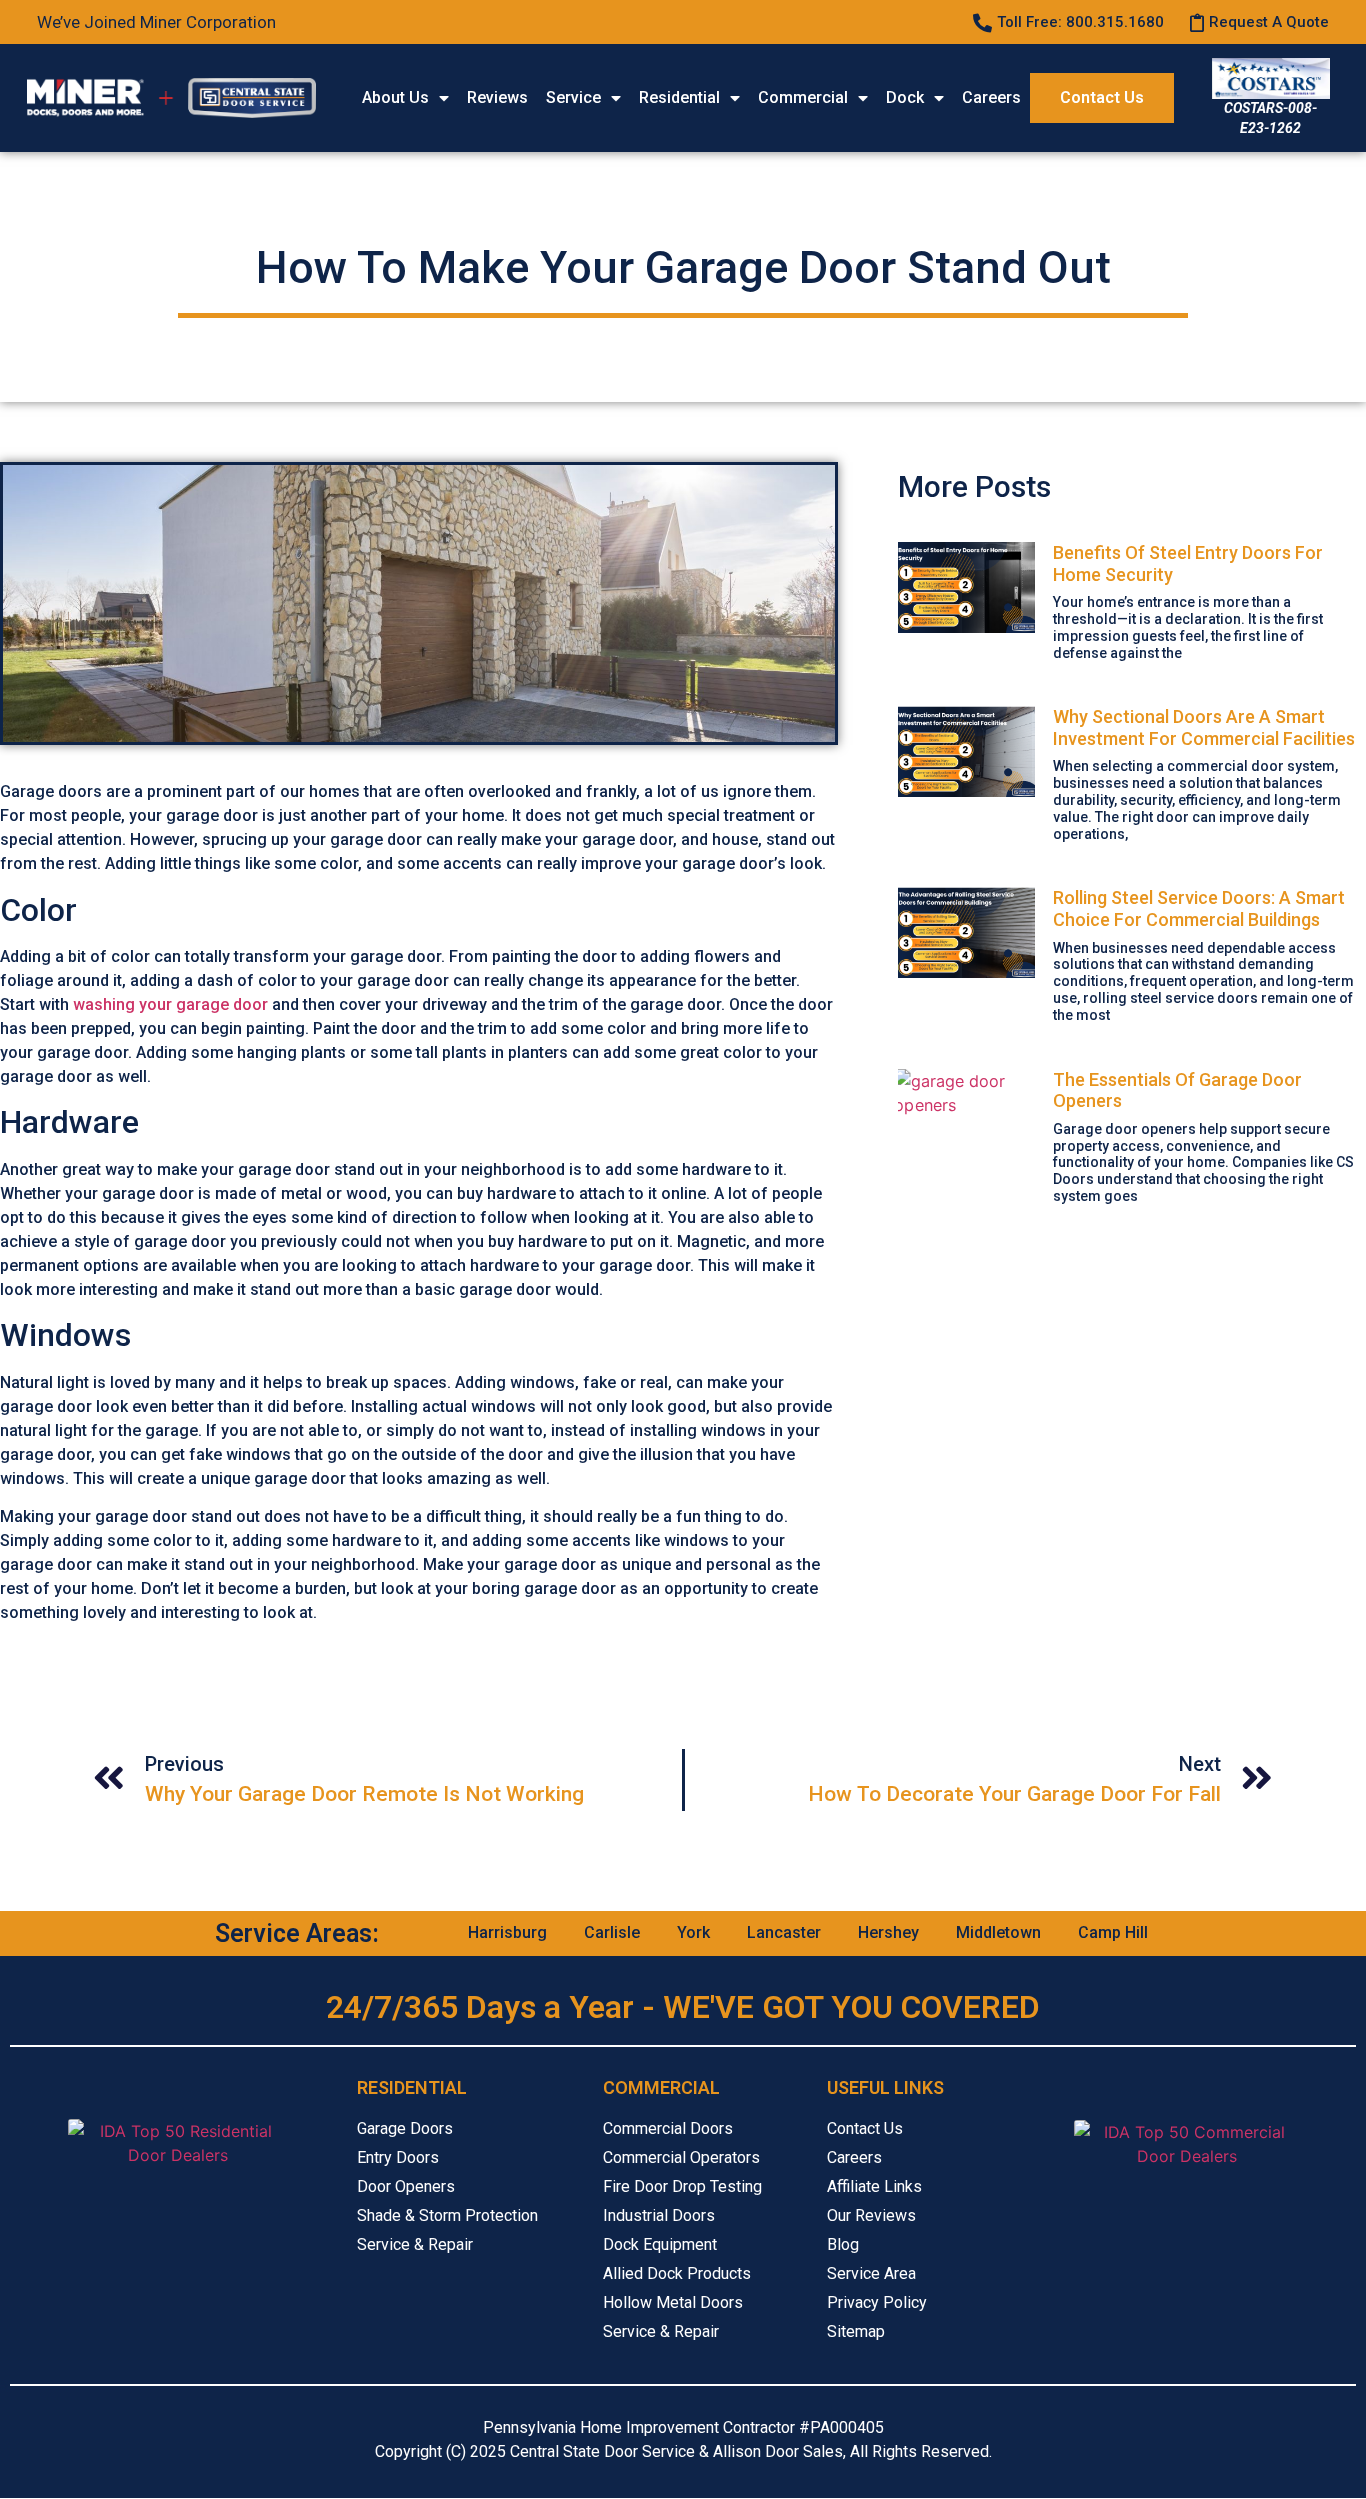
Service (573, 97)
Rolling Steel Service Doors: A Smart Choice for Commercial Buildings (1199, 908)
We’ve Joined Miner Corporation (156, 22)
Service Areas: (297, 1933)
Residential (679, 97)
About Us (395, 97)
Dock (905, 97)
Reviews (497, 97)
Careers (991, 97)
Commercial (803, 97)
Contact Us (1102, 97)
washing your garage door (170, 1004)
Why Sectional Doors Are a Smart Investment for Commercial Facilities (1204, 727)
